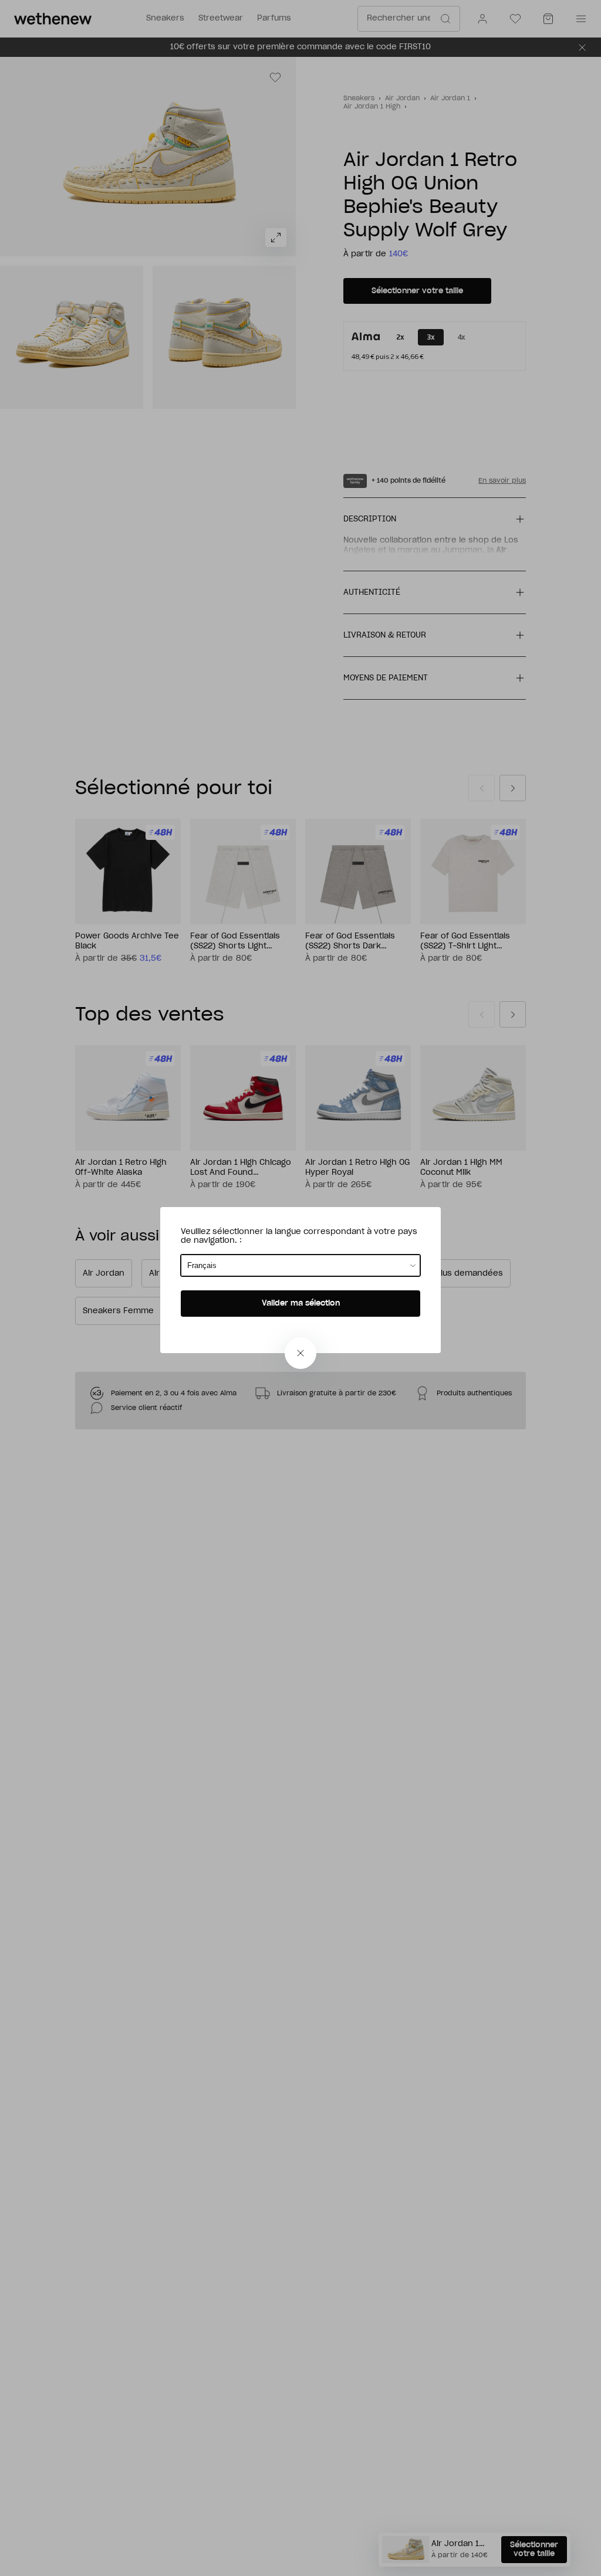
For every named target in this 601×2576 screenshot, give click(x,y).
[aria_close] (300, 1353)
